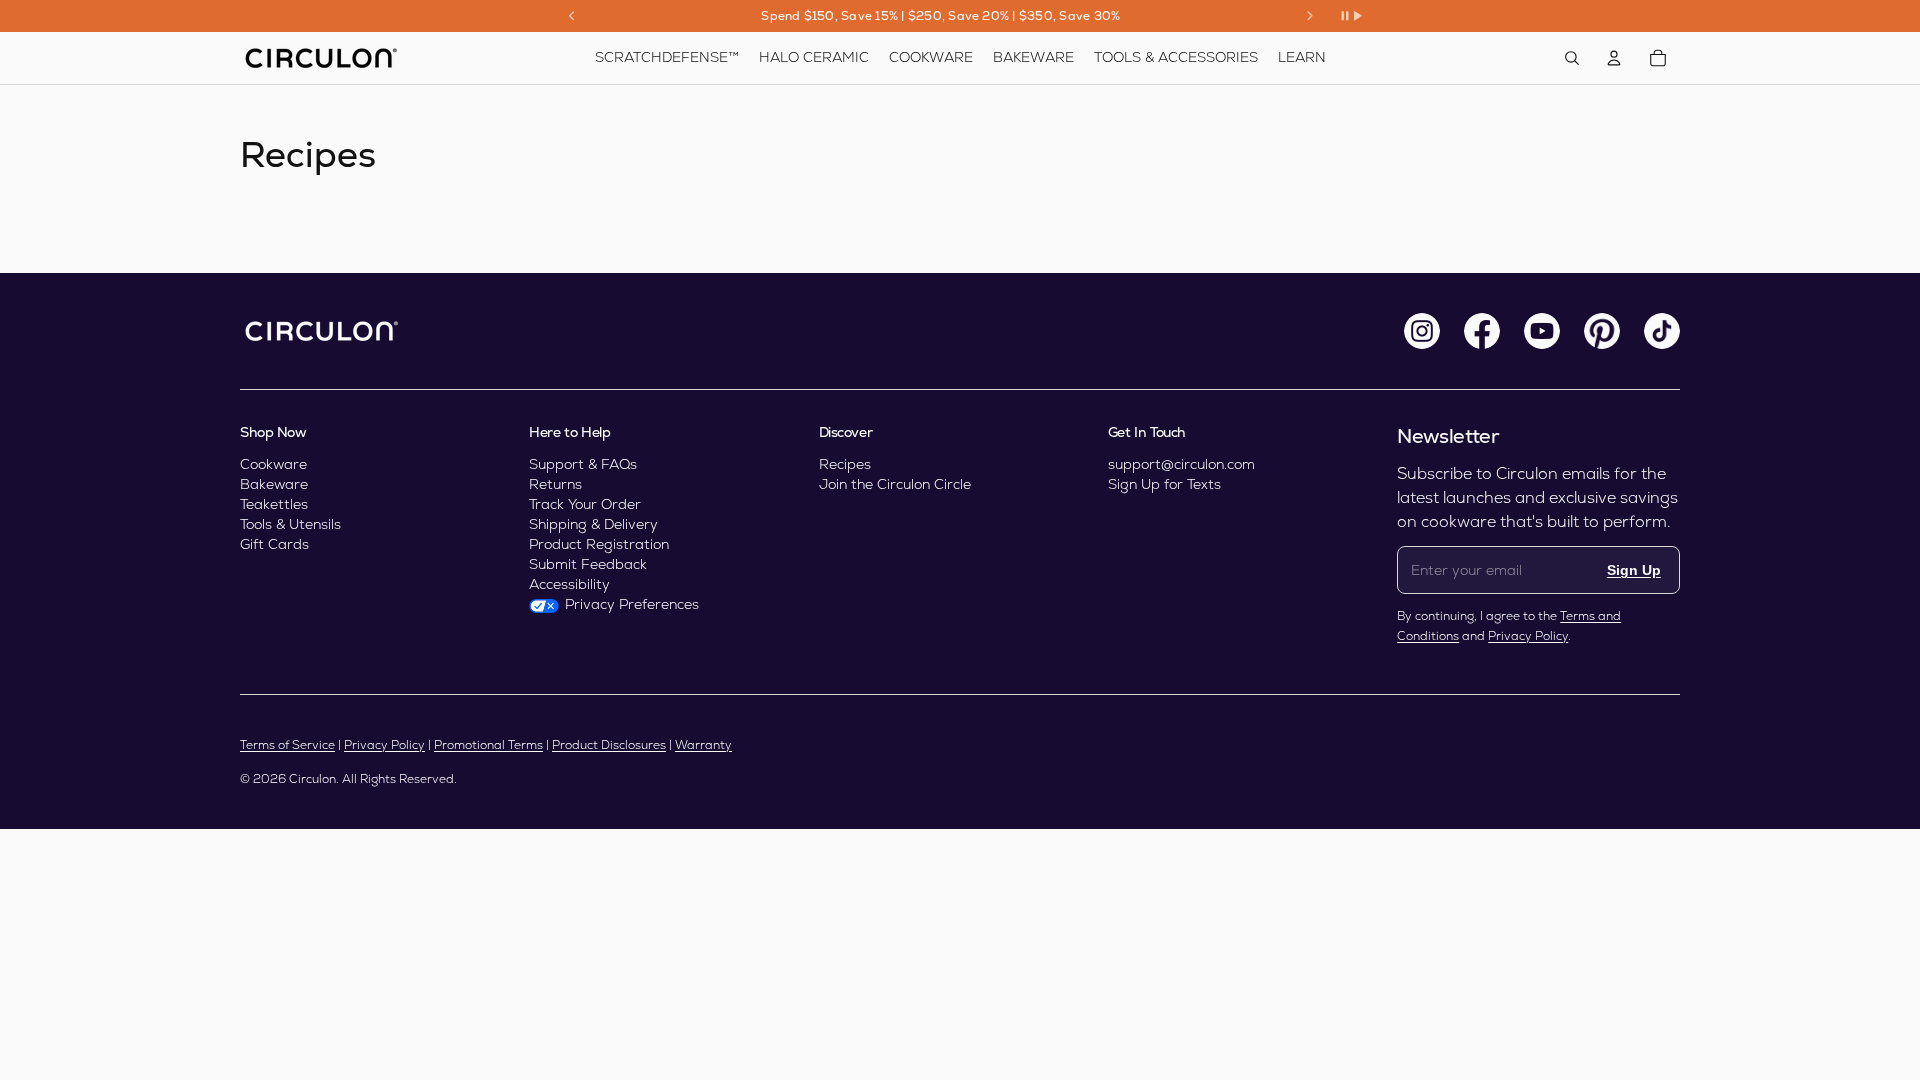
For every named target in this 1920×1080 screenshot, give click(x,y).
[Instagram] (1422, 331)
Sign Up (1634, 570)
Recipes (845, 464)
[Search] (1572, 58)
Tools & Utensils (290, 524)
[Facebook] (1482, 331)
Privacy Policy (1528, 636)
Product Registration (599, 544)
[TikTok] (1662, 331)
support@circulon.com (1181, 464)
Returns (555, 484)
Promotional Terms (488, 745)
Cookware (273, 464)
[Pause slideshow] (1351, 16)
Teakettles (274, 504)
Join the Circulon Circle (895, 484)
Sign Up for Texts (1164, 484)
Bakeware (274, 484)
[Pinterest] (1602, 331)
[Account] (1614, 58)
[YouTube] (1542, 331)
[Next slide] (1310, 16)
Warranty (703, 745)
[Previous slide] (572, 16)
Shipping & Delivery (593, 524)
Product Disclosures (609, 745)
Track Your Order (585, 504)
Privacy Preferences (632, 604)
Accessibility (569, 584)
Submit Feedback (588, 564)
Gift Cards (274, 544)
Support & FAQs (583, 464)
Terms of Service (287, 745)
